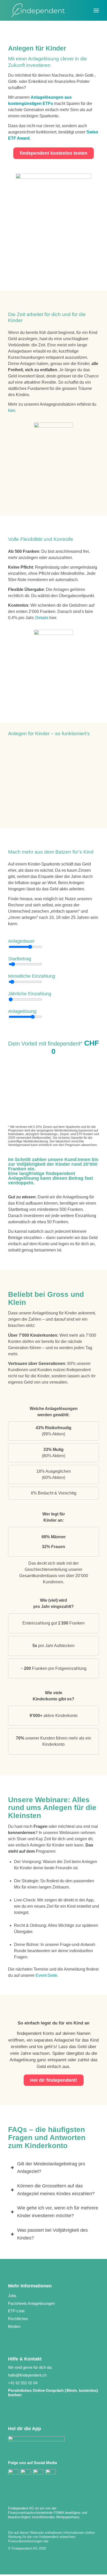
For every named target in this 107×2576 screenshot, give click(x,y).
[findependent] (44, 10)
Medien (14, 2326)
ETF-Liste (16, 2311)
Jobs (12, 2296)
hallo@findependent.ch (27, 2375)
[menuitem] (96, 8)
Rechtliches (18, 2319)
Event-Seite (46, 1975)
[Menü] (96, 8)
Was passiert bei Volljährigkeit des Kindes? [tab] (52, 2234)
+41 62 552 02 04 (23, 2383)
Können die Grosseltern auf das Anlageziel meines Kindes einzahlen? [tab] (56, 2190)
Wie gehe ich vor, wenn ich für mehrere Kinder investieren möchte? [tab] (58, 2212)
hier (11, 410)
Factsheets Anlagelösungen (31, 2303)
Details (42, 618)
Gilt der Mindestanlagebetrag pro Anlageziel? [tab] (51, 2168)
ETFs (48, 103)
